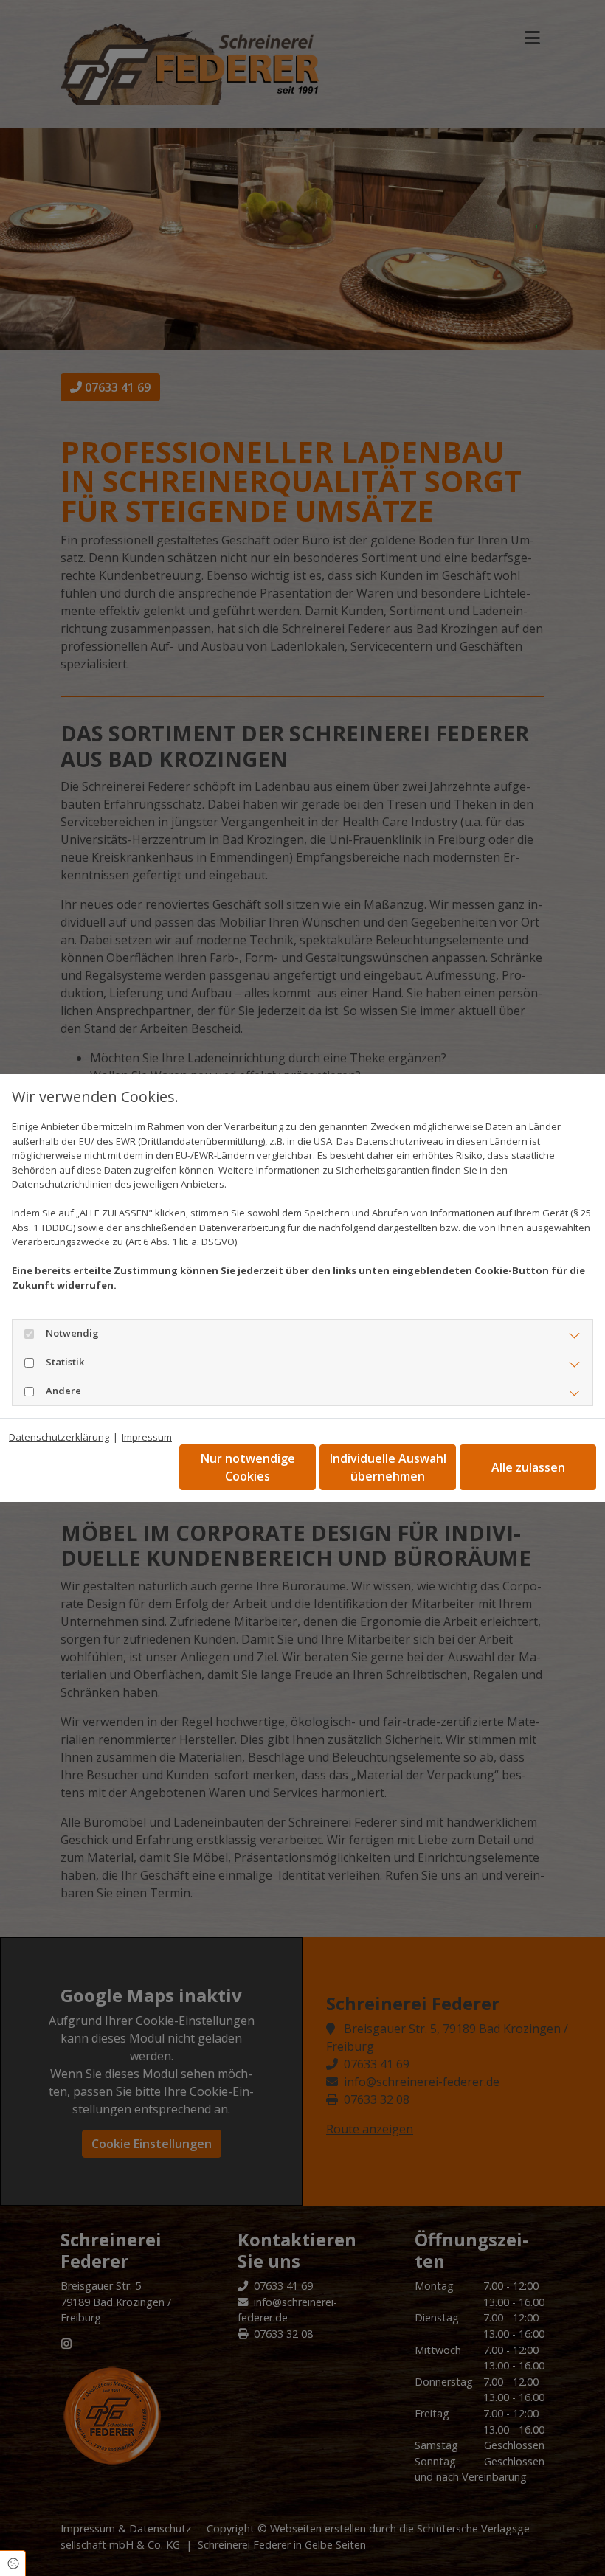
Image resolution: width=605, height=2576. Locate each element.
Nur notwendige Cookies (248, 1467)
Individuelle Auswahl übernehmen (388, 1467)
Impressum (147, 1437)
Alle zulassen (528, 1467)
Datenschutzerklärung (59, 1437)
